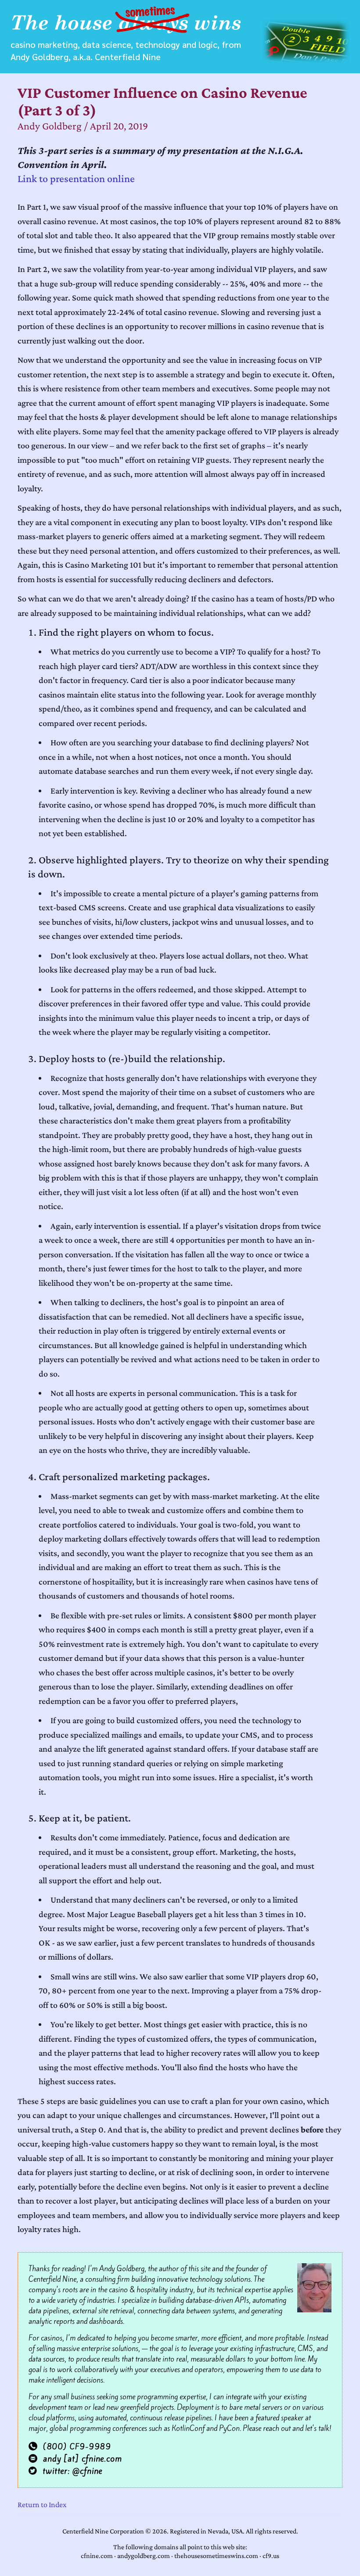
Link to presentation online (76, 178)
